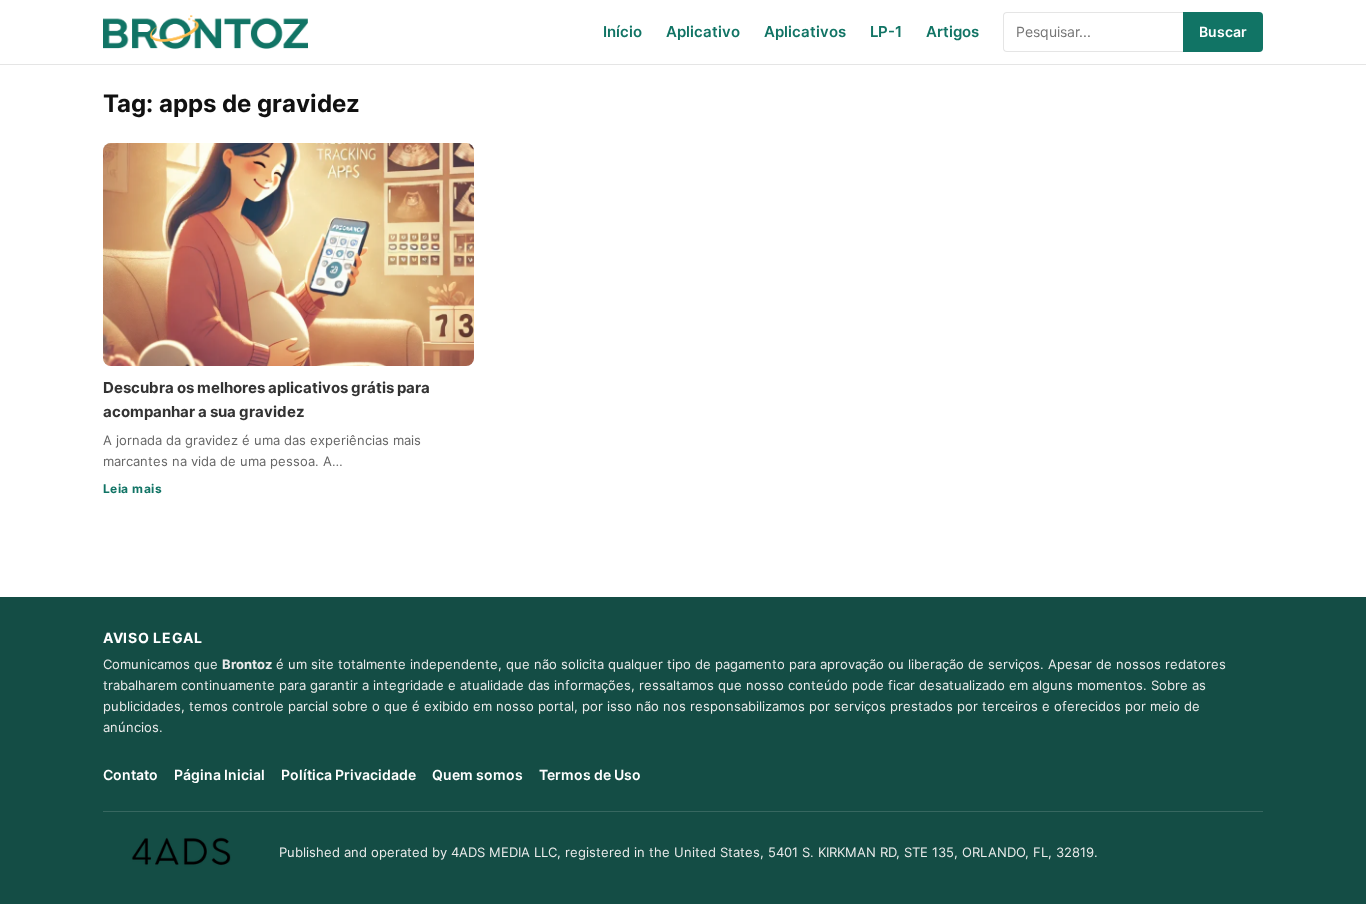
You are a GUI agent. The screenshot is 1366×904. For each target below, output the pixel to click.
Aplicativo (703, 31)
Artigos (952, 31)
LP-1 (886, 31)
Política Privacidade (348, 774)
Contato (130, 774)
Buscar (1223, 31)
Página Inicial (219, 774)
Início (622, 31)
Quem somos (477, 774)
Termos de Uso (590, 774)
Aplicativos (805, 31)
